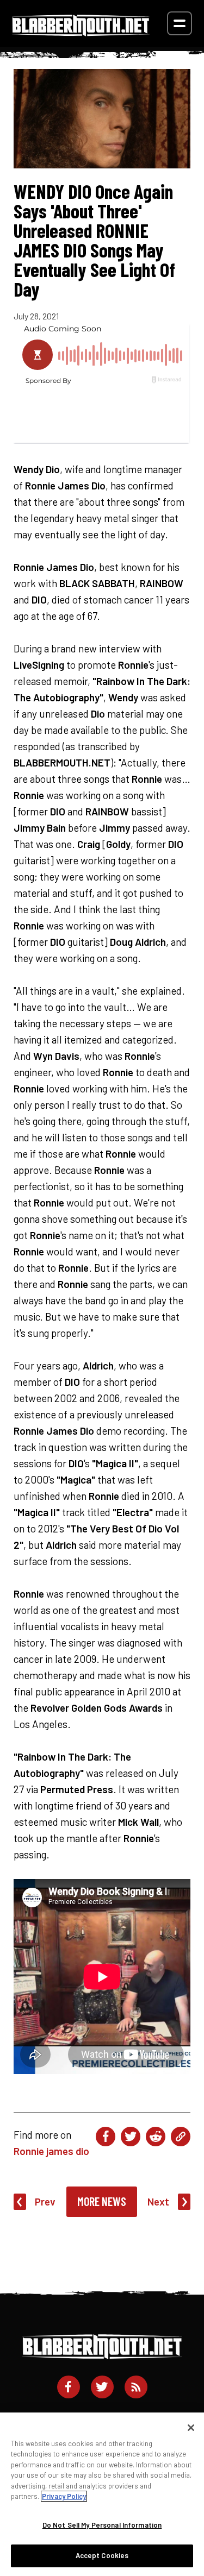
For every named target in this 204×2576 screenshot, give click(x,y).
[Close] (191, 2428)
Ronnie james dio (51, 2151)
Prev (45, 2201)
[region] (102, 2494)
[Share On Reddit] (156, 2137)
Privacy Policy (64, 2496)
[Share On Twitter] (131, 2137)
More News (102, 2201)
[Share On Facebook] (106, 2137)
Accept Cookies (102, 2555)
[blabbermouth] (81, 32)
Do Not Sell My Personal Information (102, 2525)
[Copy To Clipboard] (181, 2137)
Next (158, 2201)
